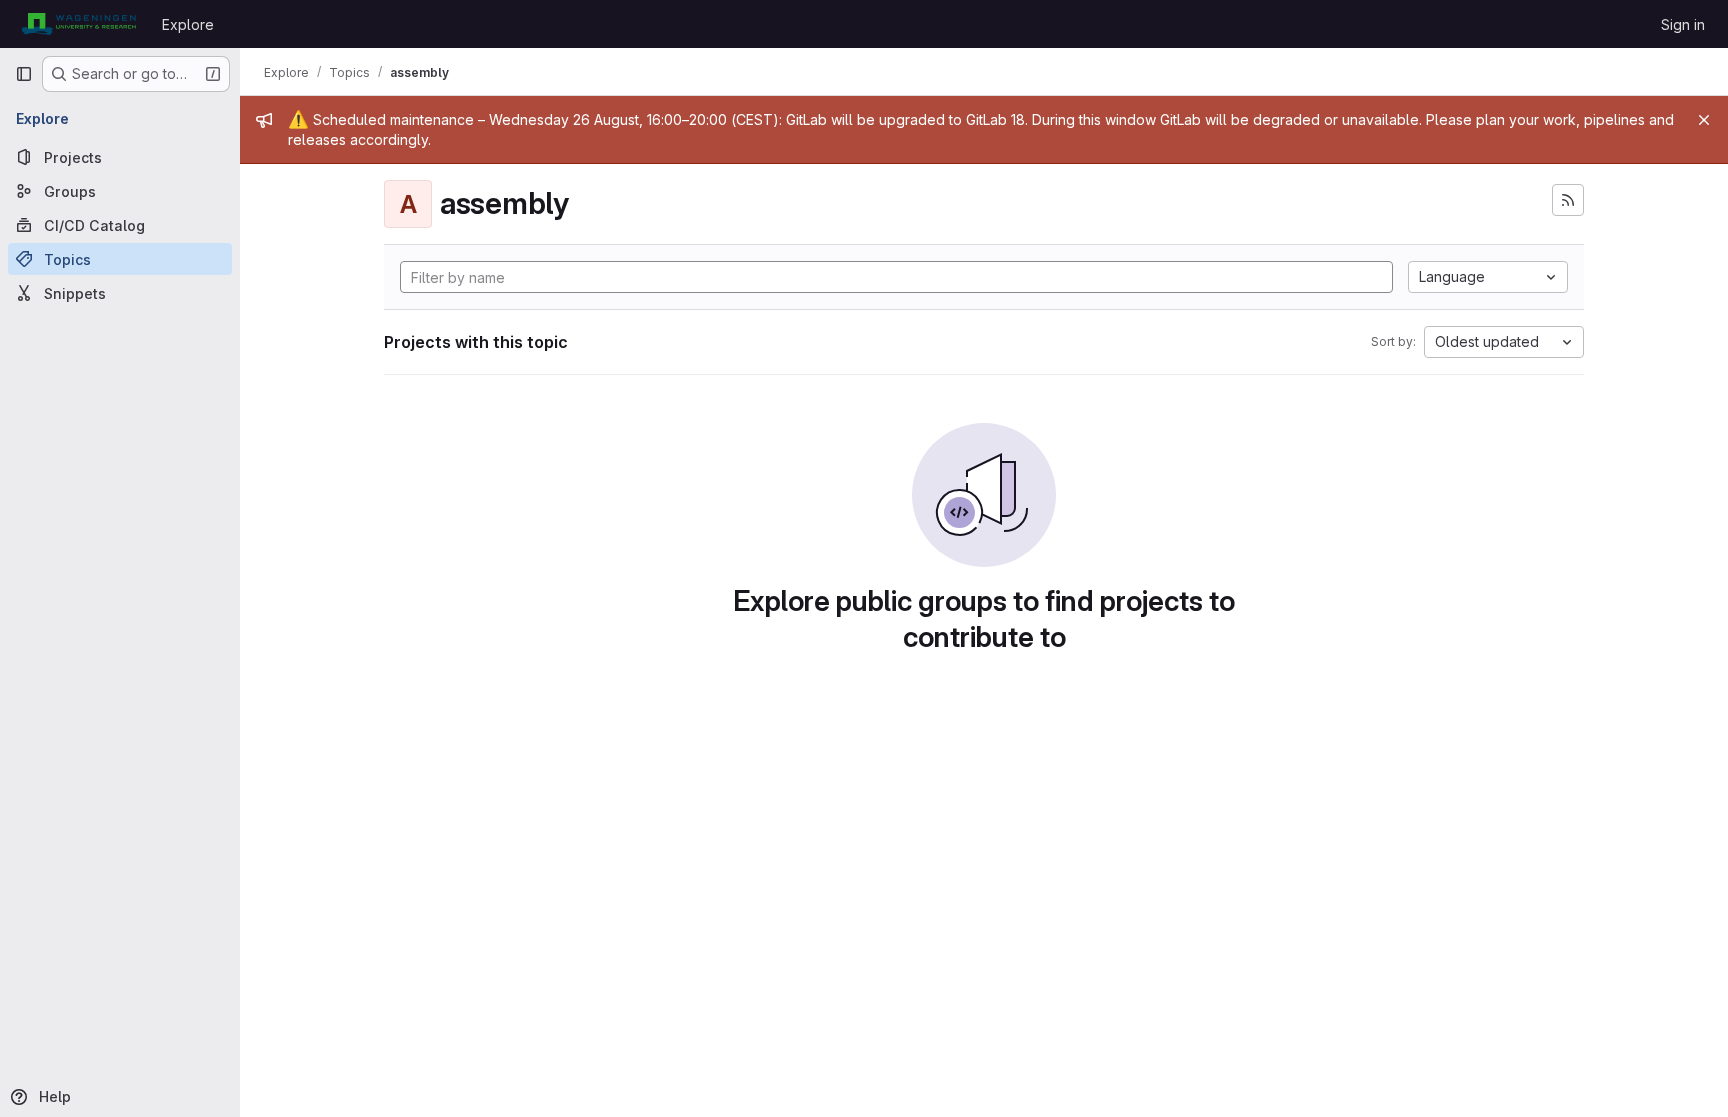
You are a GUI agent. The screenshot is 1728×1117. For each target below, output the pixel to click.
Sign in (1683, 24)
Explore (188, 24)
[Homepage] (78, 24)
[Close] (1704, 120)
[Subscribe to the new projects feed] (1568, 200)
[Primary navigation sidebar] (24, 74)
